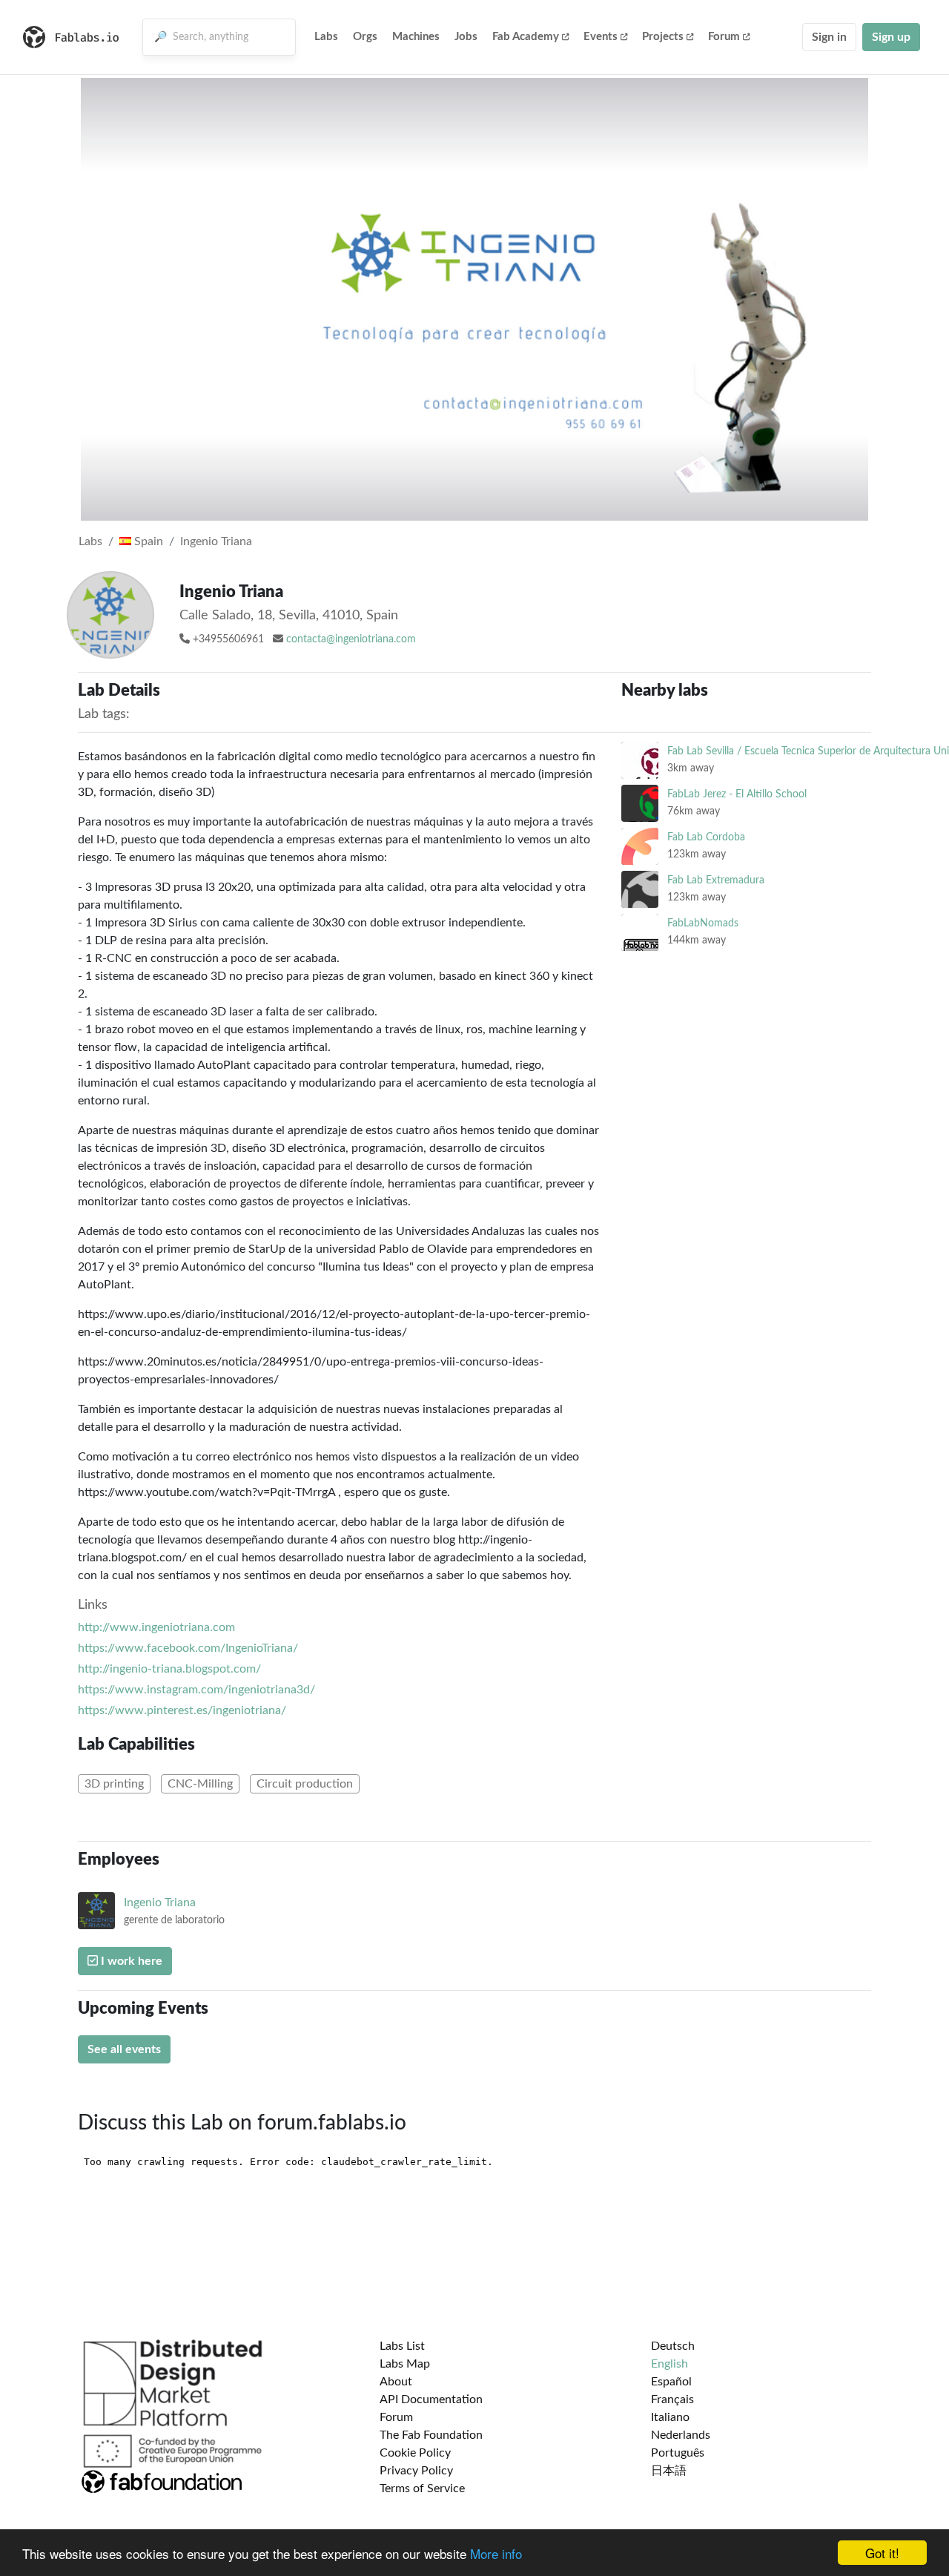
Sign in (829, 37)
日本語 (669, 2471)
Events (601, 37)
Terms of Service (422, 2488)
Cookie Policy (415, 2453)
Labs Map (405, 2364)
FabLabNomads (703, 923)
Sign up (891, 37)
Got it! (882, 2553)
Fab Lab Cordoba (706, 837)
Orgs (365, 37)
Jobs (466, 37)
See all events (124, 2049)
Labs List (402, 2346)
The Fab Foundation (431, 2435)
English (669, 2364)
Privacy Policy (416, 2471)
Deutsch (673, 2346)
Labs (326, 37)
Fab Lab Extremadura (716, 880)
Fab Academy (526, 37)
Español (671, 2382)
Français (672, 2399)
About (396, 2382)
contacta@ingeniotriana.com (351, 639)
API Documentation (431, 2399)
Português (678, 2453)
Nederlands (681, 2435)
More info (496, 2553)
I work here (130, 1961)
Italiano (670, 2417)
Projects (663, 37)
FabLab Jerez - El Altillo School (737, 794)
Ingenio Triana (216, 541)
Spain (147, 541)
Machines (416, 37)
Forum (724, 37)
